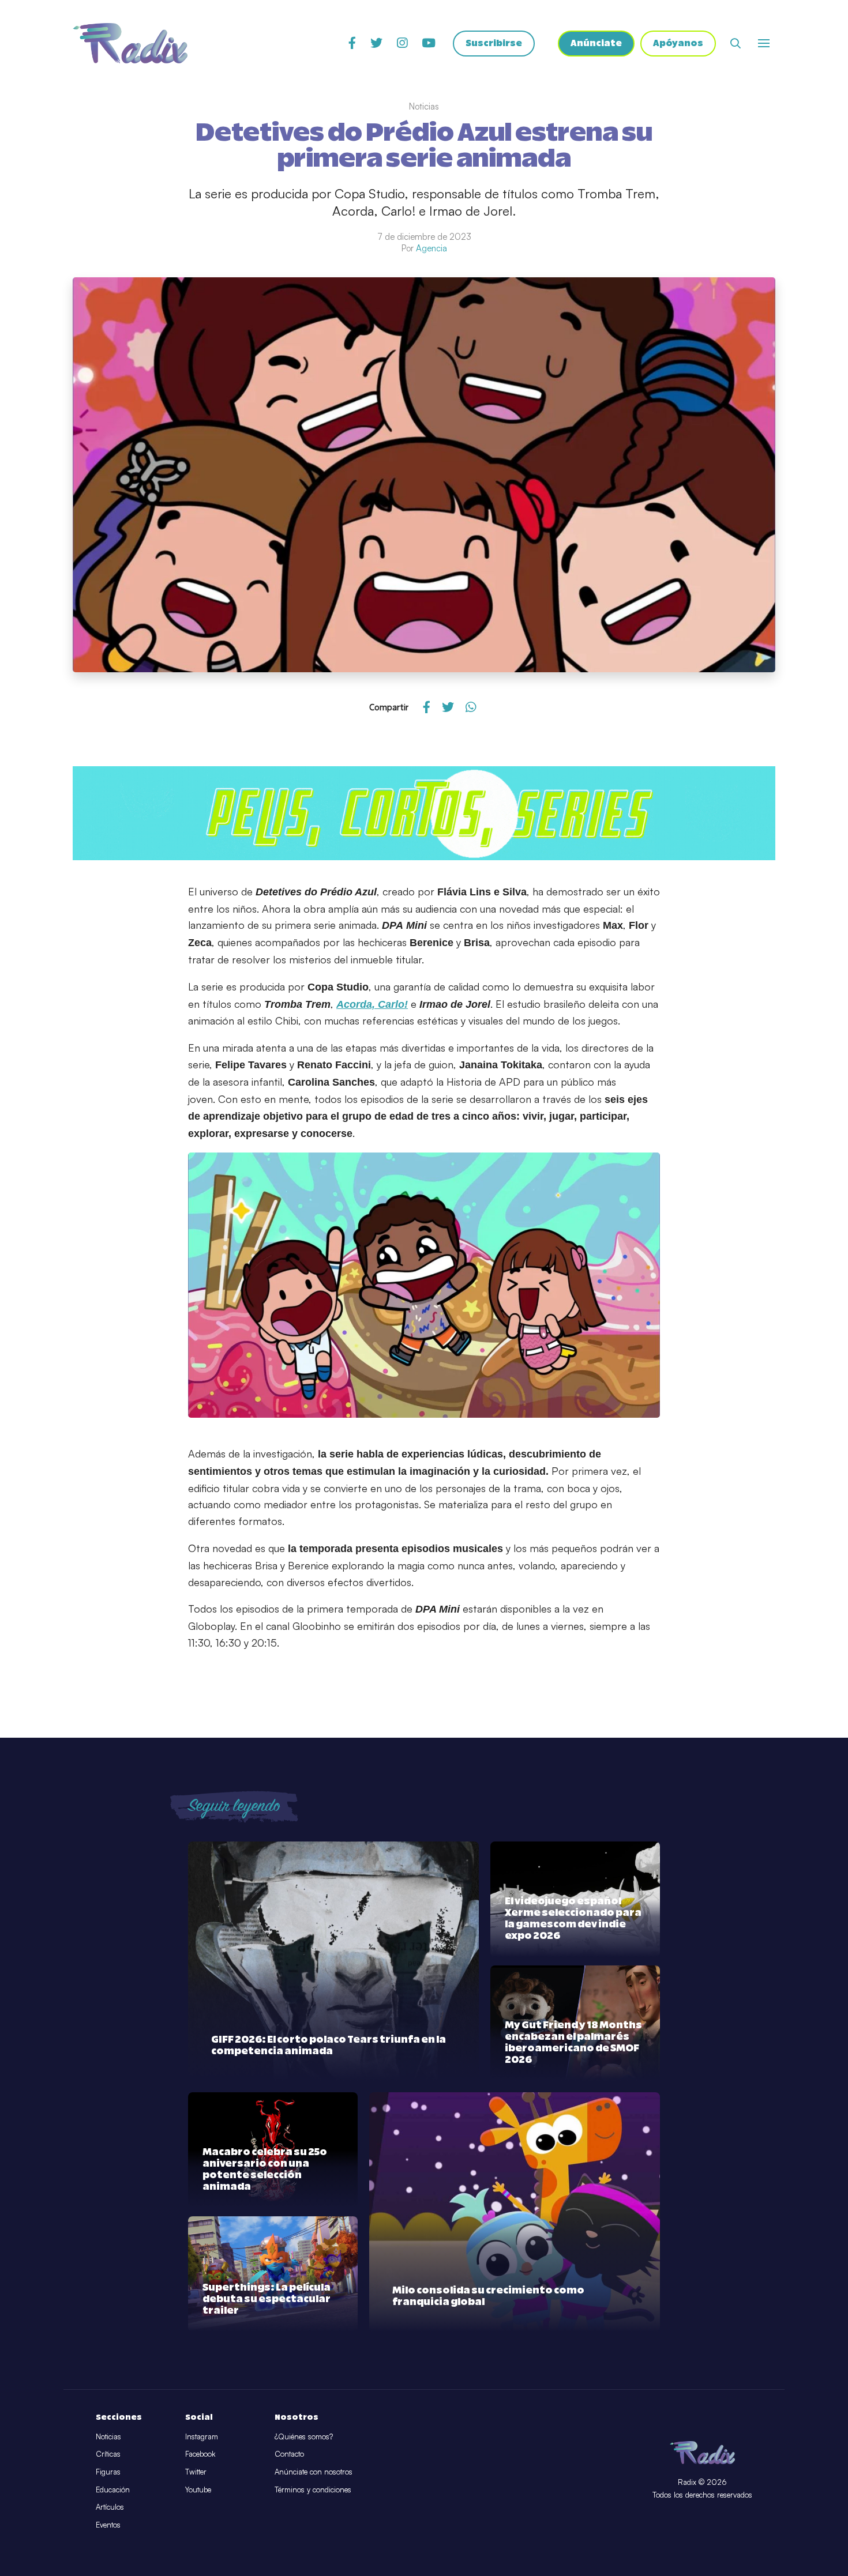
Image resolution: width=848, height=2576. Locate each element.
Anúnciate (596, 44)
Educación (113, 2490)
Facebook (200, 2454)
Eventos (108, 2525)
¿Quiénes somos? (304, 2436)
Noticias (108, 2436)
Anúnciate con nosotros (314, 2472)
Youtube (198, 2490)
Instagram (202, 2436)
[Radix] (130, 43)
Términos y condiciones (313, 2490)
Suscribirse (494, 44)
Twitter (196, 2472)
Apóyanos (678, 44)
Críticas (108, 2454)
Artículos (110, 2507)
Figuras (108, 2472)
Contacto (289, 2454)
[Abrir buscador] (736, 43)
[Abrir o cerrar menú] (764, 43)
